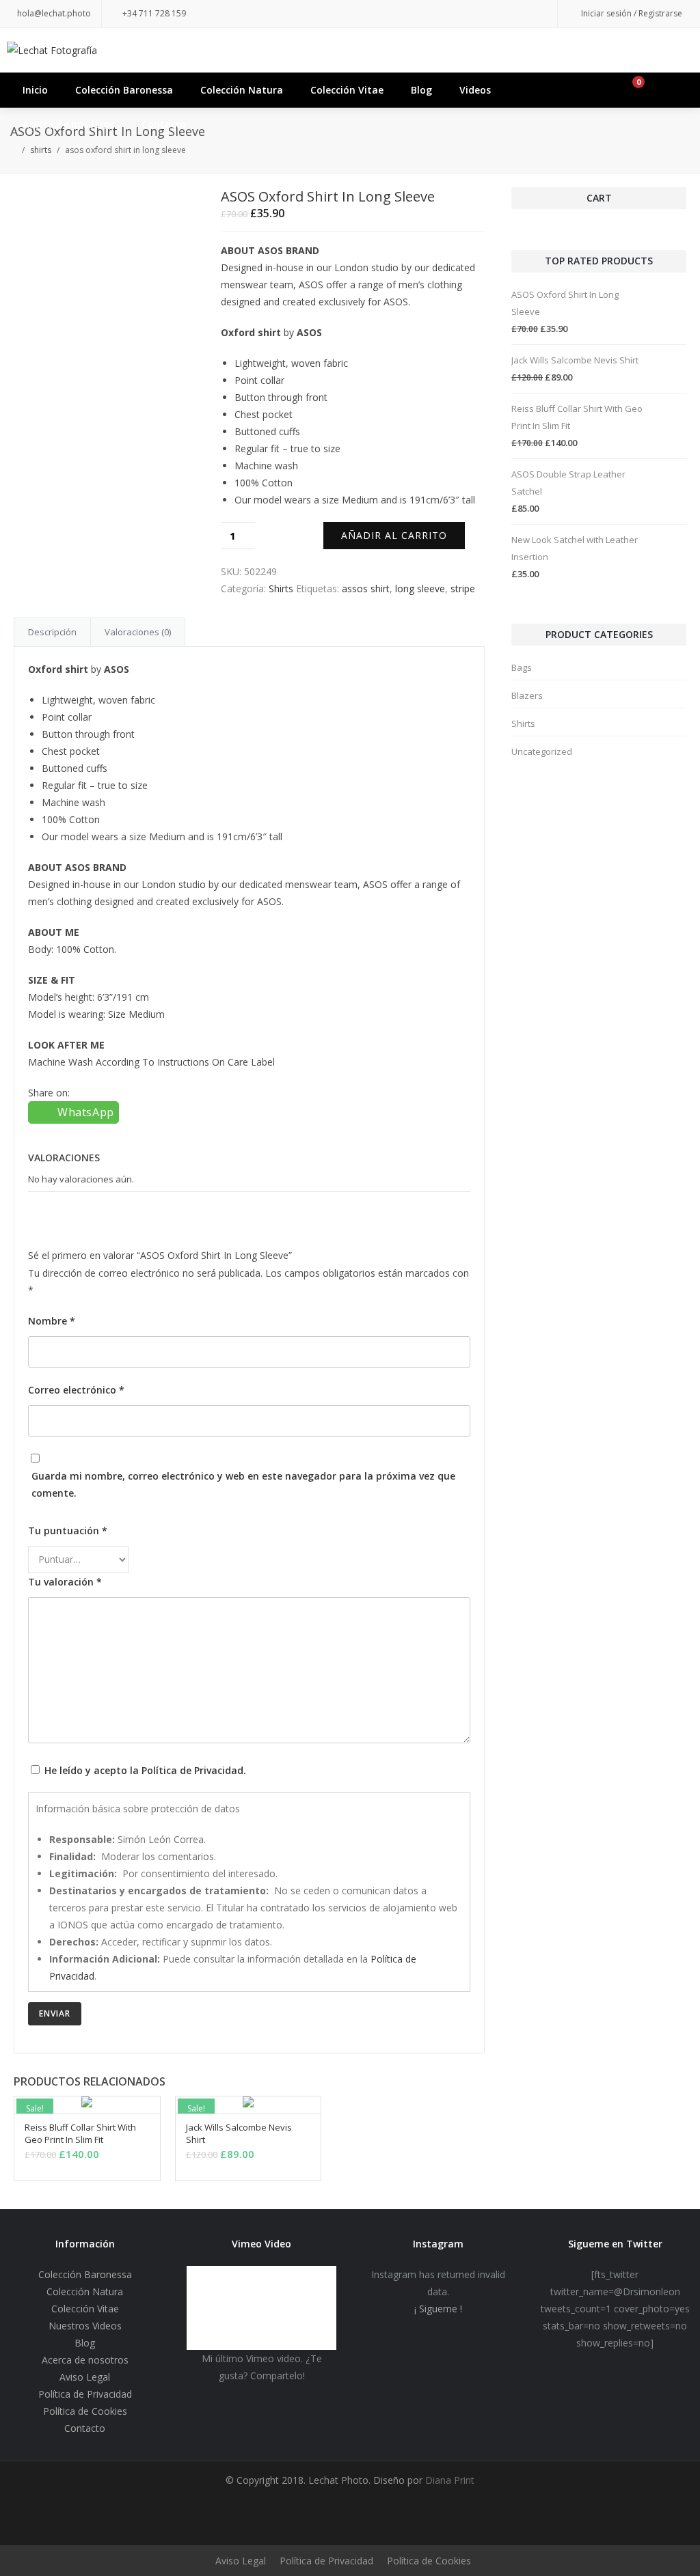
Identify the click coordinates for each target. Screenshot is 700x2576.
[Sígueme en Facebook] (427, 14)
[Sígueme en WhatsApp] (509, 14)
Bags (522, 667)
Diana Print (448, 2480)
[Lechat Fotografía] (350, 50)
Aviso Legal (85, 2377)
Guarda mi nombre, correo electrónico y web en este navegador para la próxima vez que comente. (243, 1484)
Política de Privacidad (192, 1770)
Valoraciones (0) (138, 632)
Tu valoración (65, 1582)
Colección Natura (242, 90)
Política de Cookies (85, 2411)
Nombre (52, 1321)
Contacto (164, 124)
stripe (463, 588)
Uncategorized (542, 751)
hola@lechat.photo (54, 13)
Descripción (52, 632)
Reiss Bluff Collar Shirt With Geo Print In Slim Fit (80, 2133)
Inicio (35, 90)
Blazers (527, 695)
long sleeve (420, 588)
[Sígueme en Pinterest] (455, 14)
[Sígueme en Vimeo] (537, 14)
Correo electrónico (76, 1390)
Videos (475, 90)
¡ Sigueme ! (438, 2309)
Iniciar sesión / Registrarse (632, 13)
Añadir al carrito (394, 535)
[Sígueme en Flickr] (482, 14)
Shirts (41, 150)
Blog (421, 90)
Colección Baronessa (124, 90)
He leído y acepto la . (144, 1770)
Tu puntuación (68, 1531)
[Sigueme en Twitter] (400, 14)
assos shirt (366, 588)
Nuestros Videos (85, 2326)
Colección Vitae (347, 90)
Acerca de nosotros (68, 124)
